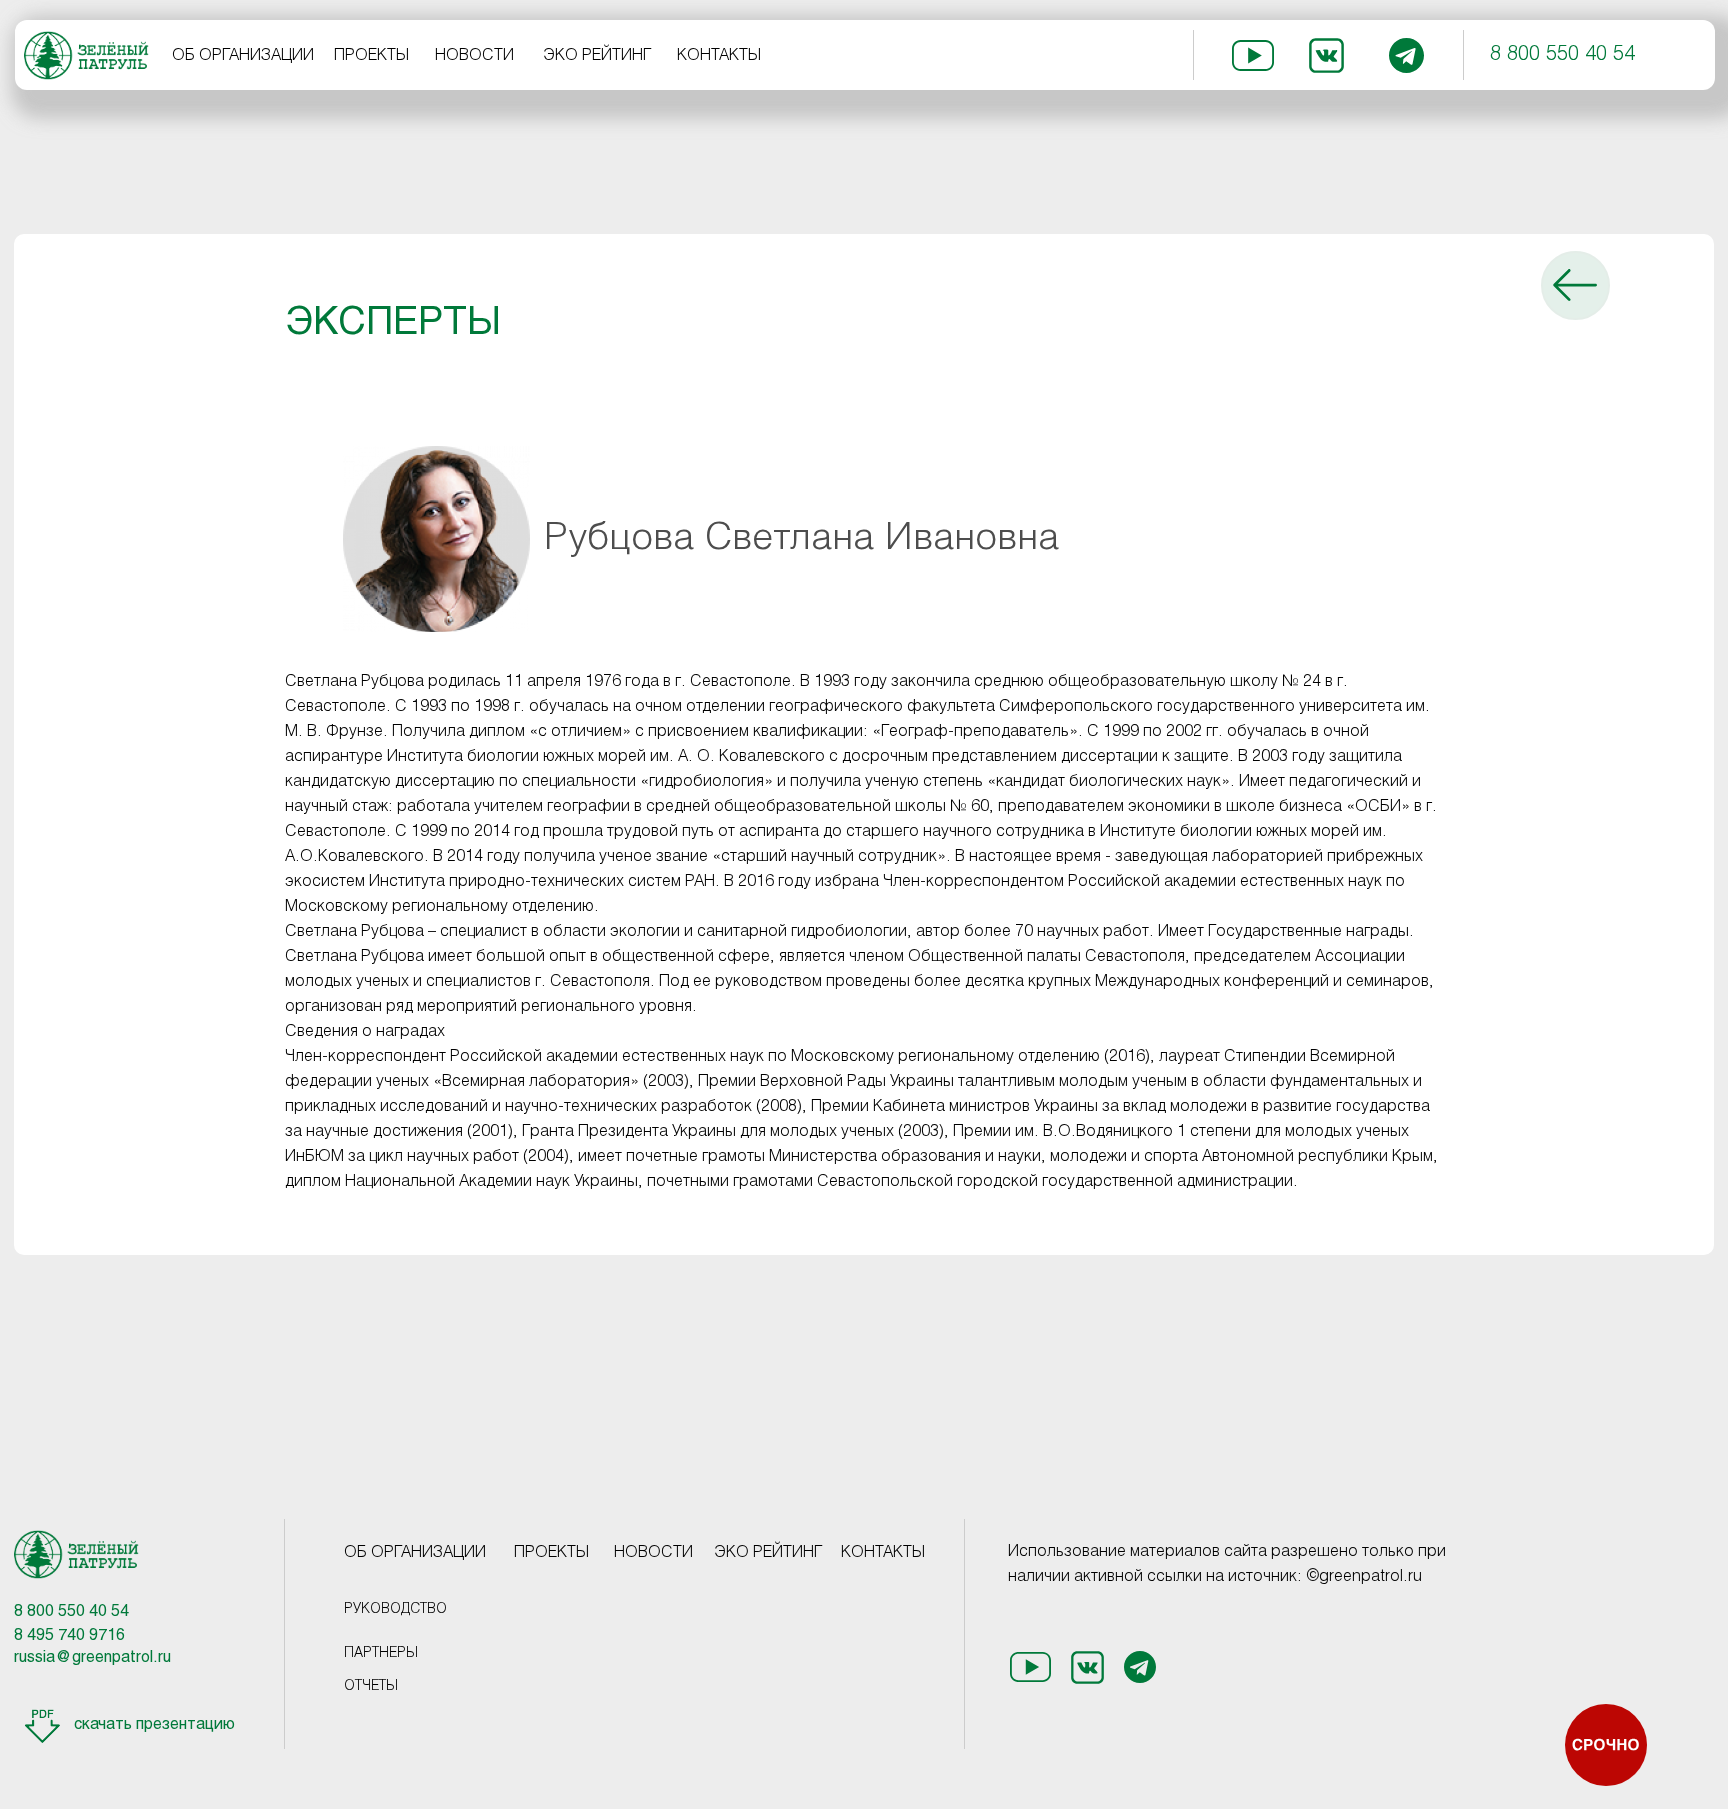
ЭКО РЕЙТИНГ (597, 55)
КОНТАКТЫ (719, 55)
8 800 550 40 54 (1562, 55)
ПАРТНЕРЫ (381, 1653)
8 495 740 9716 (69, 1635)
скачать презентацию (154, 1724)
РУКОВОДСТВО (395, 1609)
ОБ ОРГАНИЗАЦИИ (243, 55)
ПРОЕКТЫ (371, 55)
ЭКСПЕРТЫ (393, 324)
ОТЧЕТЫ (371, 1686)
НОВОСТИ (474, 55)
